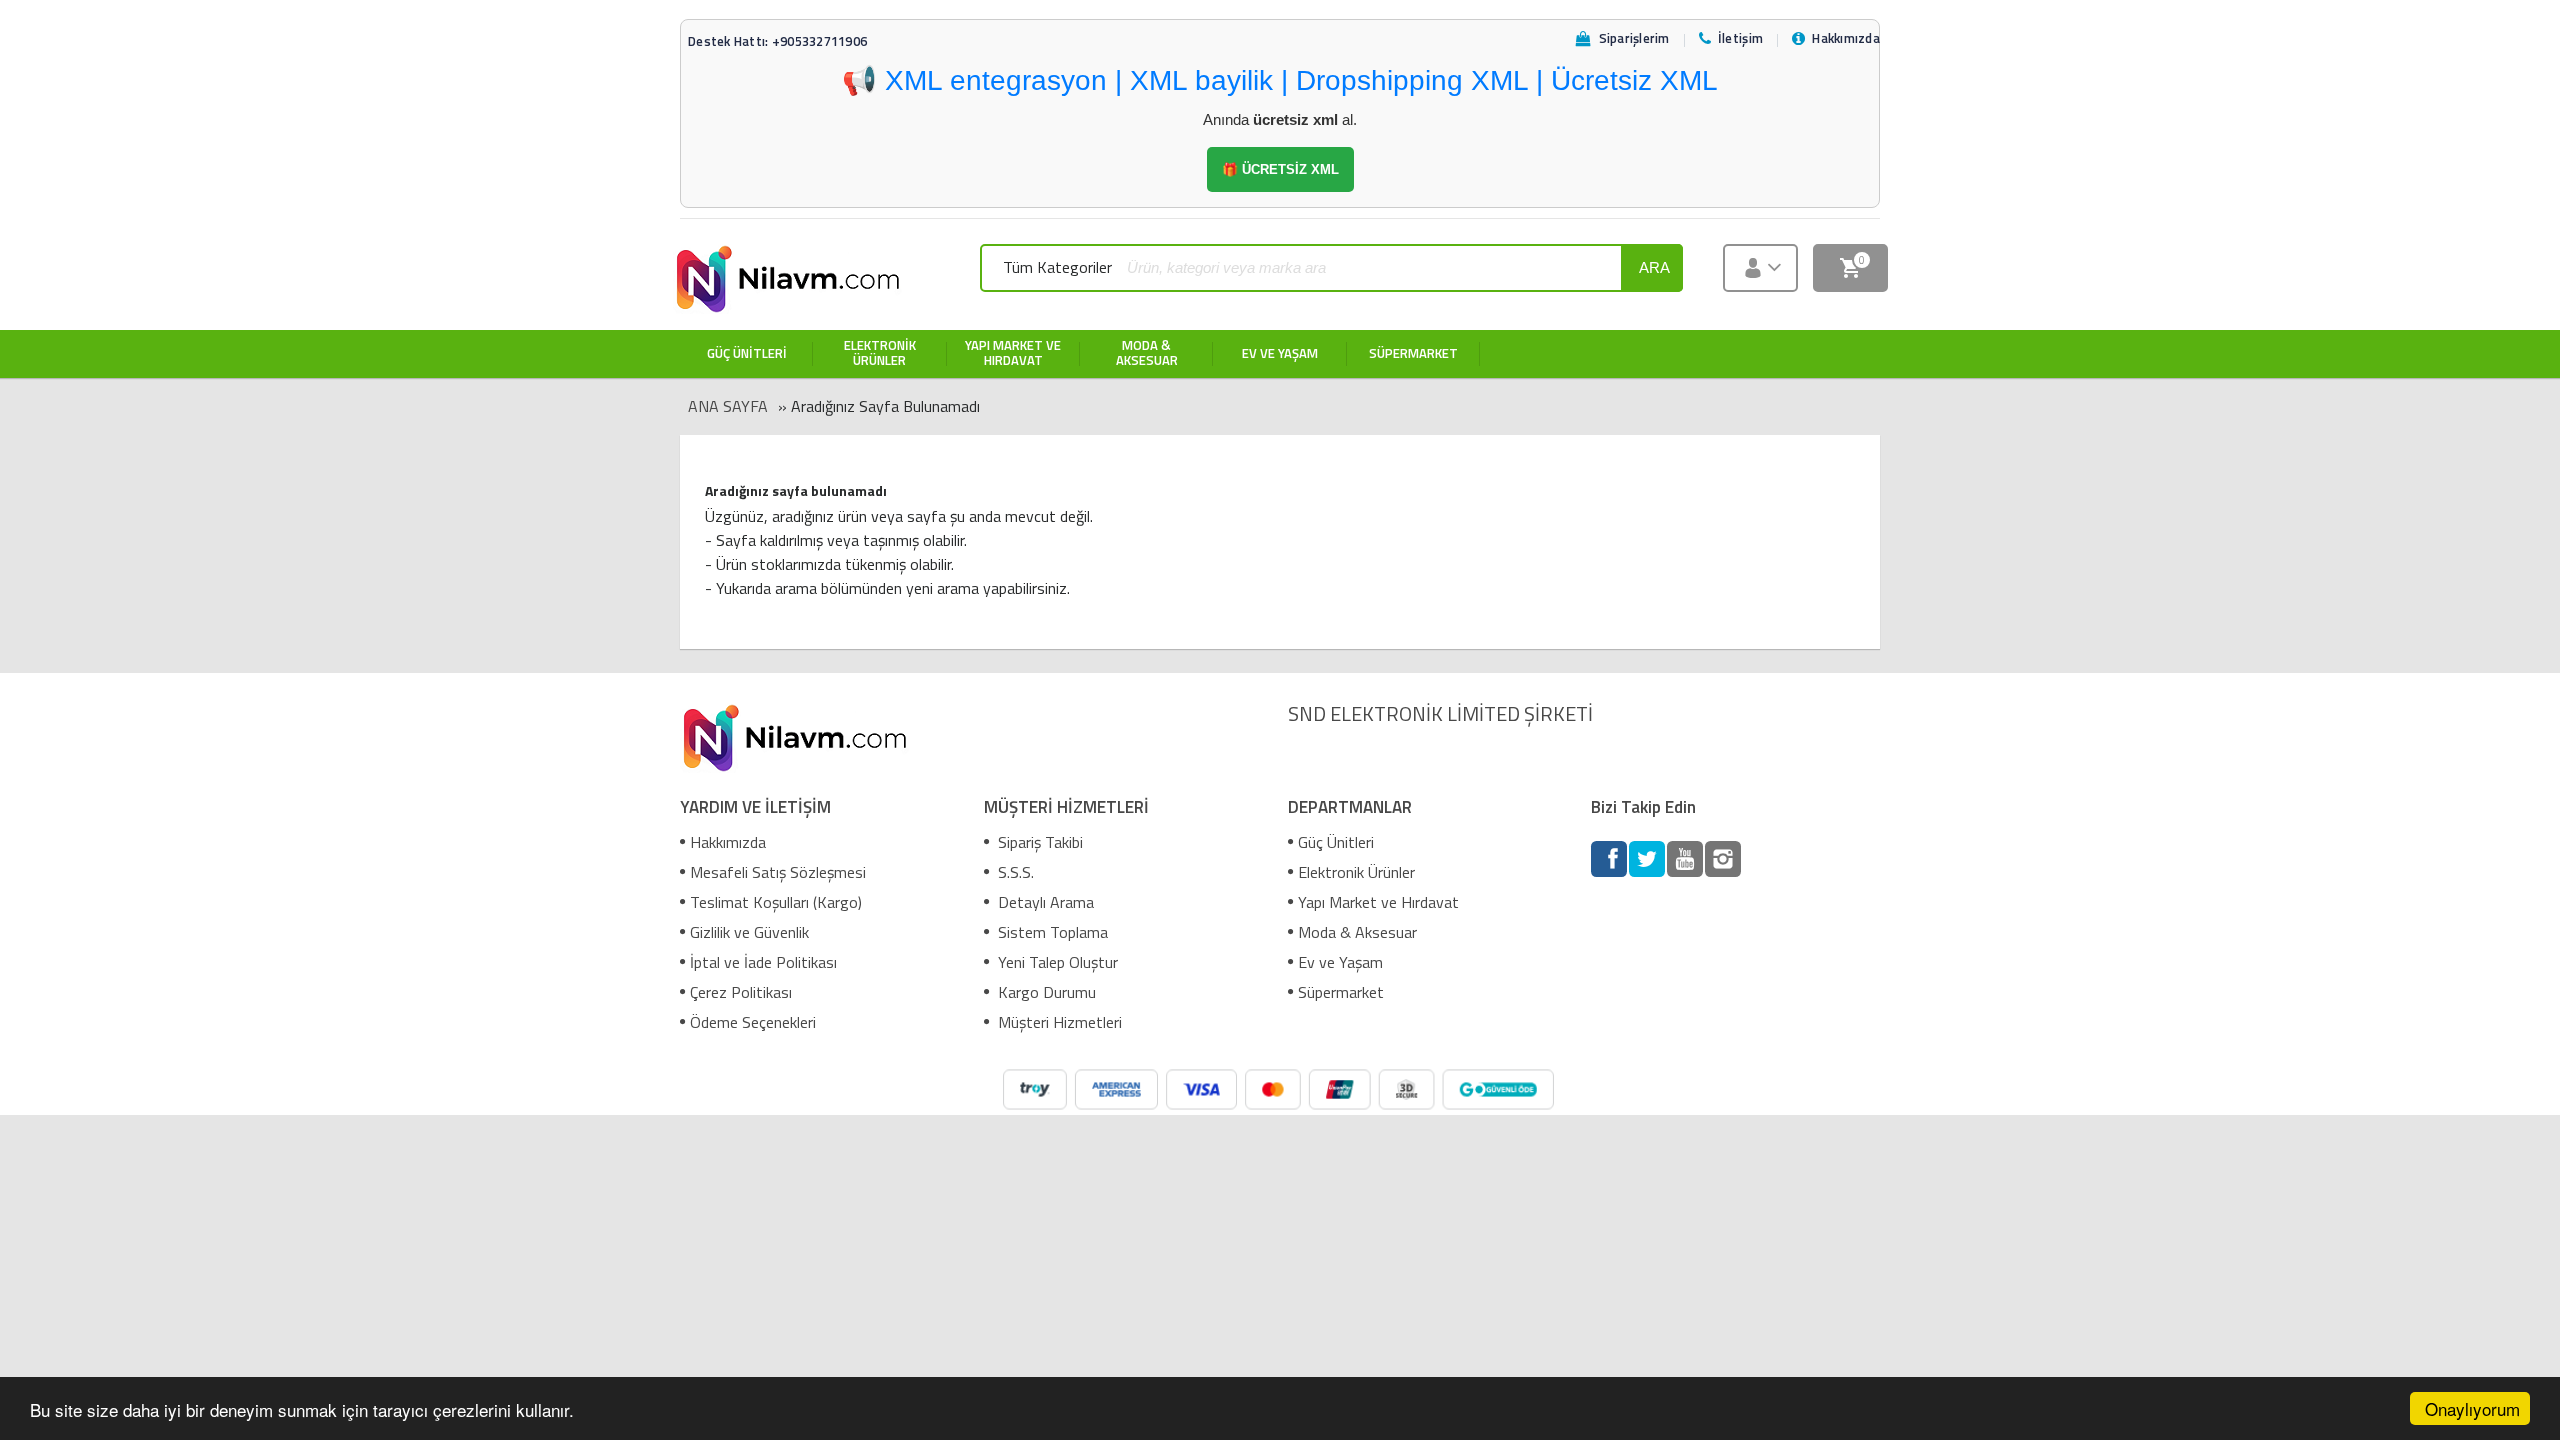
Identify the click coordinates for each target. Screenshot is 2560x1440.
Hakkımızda (728, 842)
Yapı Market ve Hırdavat (1378, 902)
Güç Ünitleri (1336, 842)
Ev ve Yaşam (1340, 962)
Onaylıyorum (2472, 1408)
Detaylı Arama (1044, 902)
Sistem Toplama (1051, 932)
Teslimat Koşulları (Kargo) (776, 902)
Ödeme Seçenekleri (753, 1022)
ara (1654, 267)
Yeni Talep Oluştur (1056, 962)
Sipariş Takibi (1038, 842)
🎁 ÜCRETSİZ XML (1280, 169)
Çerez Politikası (741, 992)
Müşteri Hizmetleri (1058, 1022)
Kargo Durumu (1045, 992)
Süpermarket (1341, 992)
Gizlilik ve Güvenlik (749, 932)
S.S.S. (1014, 872)
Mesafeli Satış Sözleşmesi (778, 872)
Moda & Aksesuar (1357, 932)
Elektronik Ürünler (1356, 872)
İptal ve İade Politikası (763, 962)
